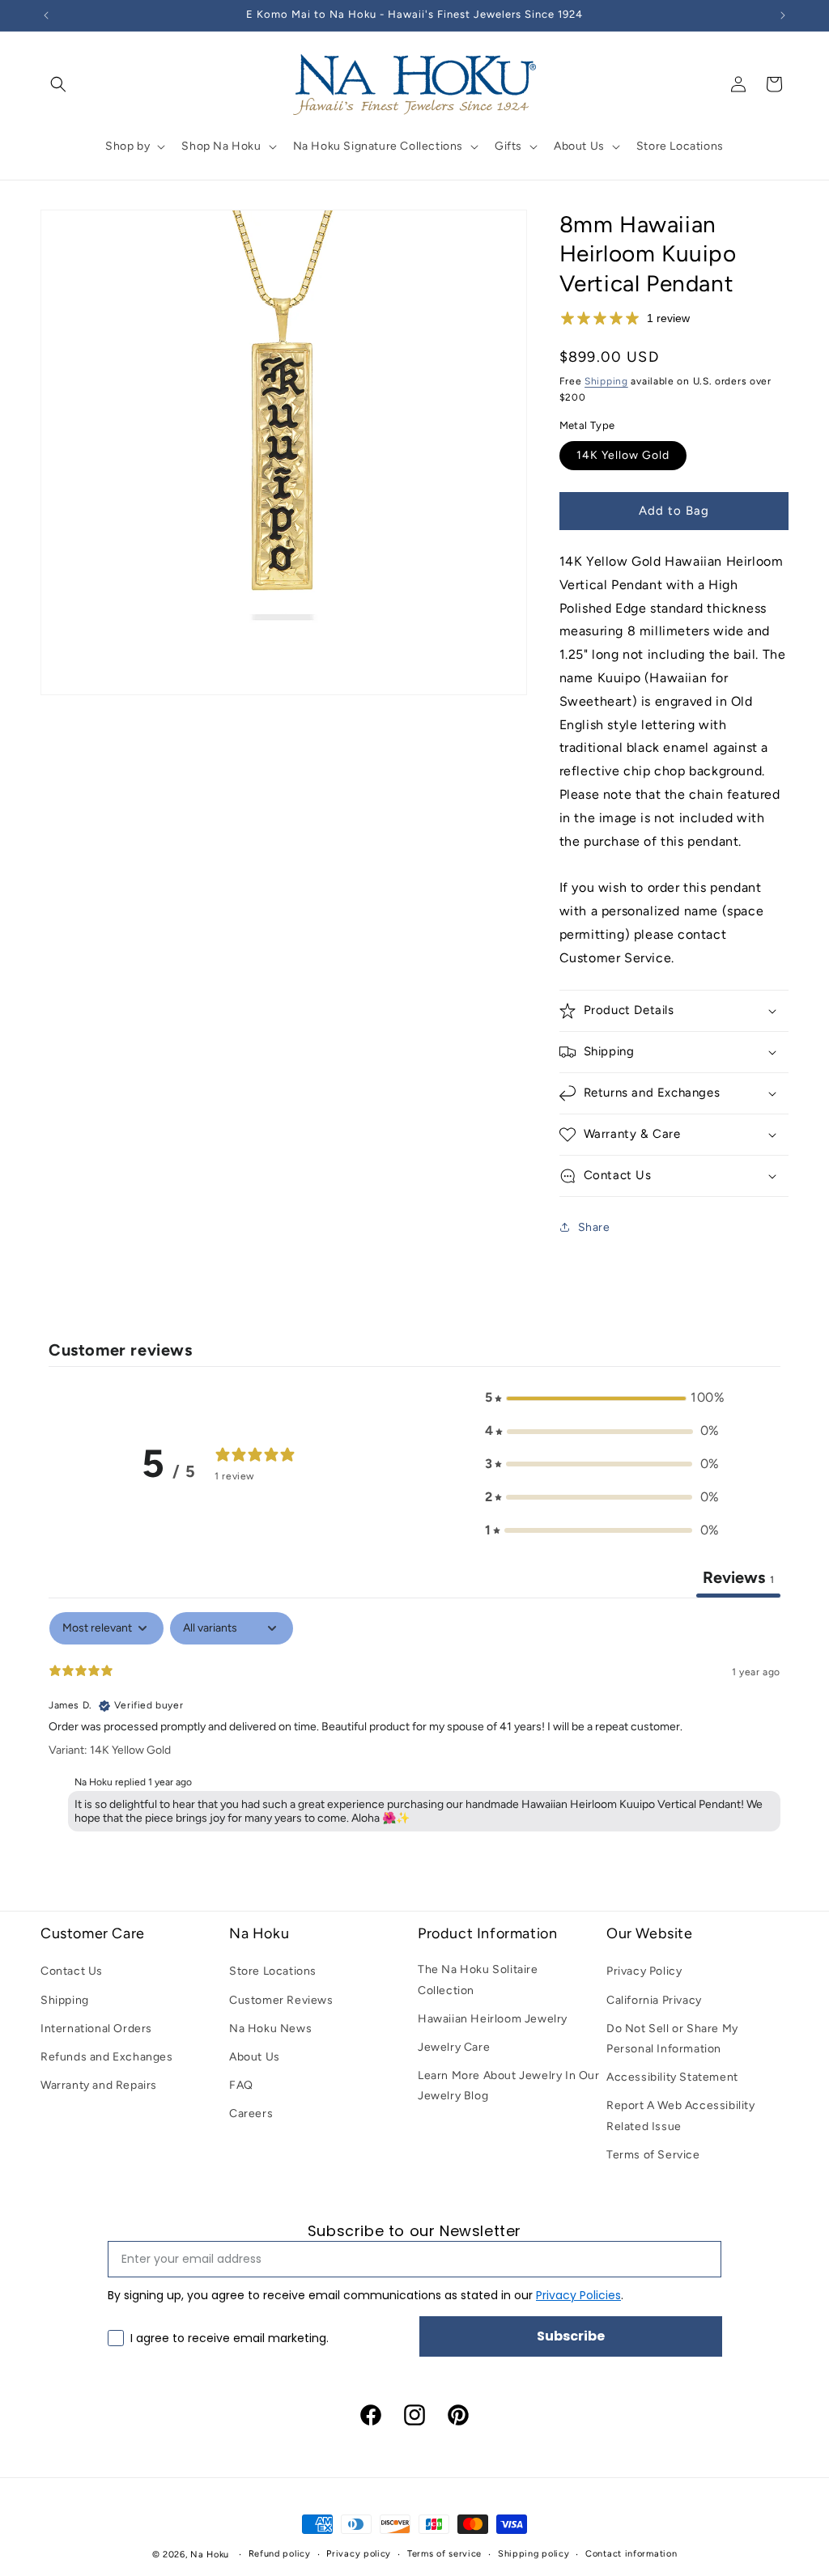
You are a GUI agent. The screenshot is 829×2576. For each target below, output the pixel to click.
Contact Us (72, 1971)
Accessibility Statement (672, 2077)
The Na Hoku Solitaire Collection (478, 1980)
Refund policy (280, 2554)
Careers (251, 2113)
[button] (58, 84)
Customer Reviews (281, 2000)
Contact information (631, 2554)
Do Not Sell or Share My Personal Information (672, 2039)
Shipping (606, 381)
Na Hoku (210, 2555)
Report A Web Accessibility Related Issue (681, 2116)
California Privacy (654, 2000)
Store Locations (273, 1971)
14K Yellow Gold (623, 455)
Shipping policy (534, 2554)
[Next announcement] (783, 15)
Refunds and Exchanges (107, 2057)
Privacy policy (359, 2554)
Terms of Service (653, 2155)
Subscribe (571, 2336)
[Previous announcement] (46, 15)
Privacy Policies (578, 2295)
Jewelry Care (454, 2047)
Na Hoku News (270, 2029)
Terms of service (444, 2554)
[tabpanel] (414, 1725)
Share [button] (594, 1227)
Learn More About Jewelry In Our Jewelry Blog (509, 2086)
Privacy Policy (644, 1971)
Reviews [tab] (738, 1577)
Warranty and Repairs (99, 2085)
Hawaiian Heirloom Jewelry (493, 2019)
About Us (255, 2057)
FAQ (241, 2085)
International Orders (96, 2029)
